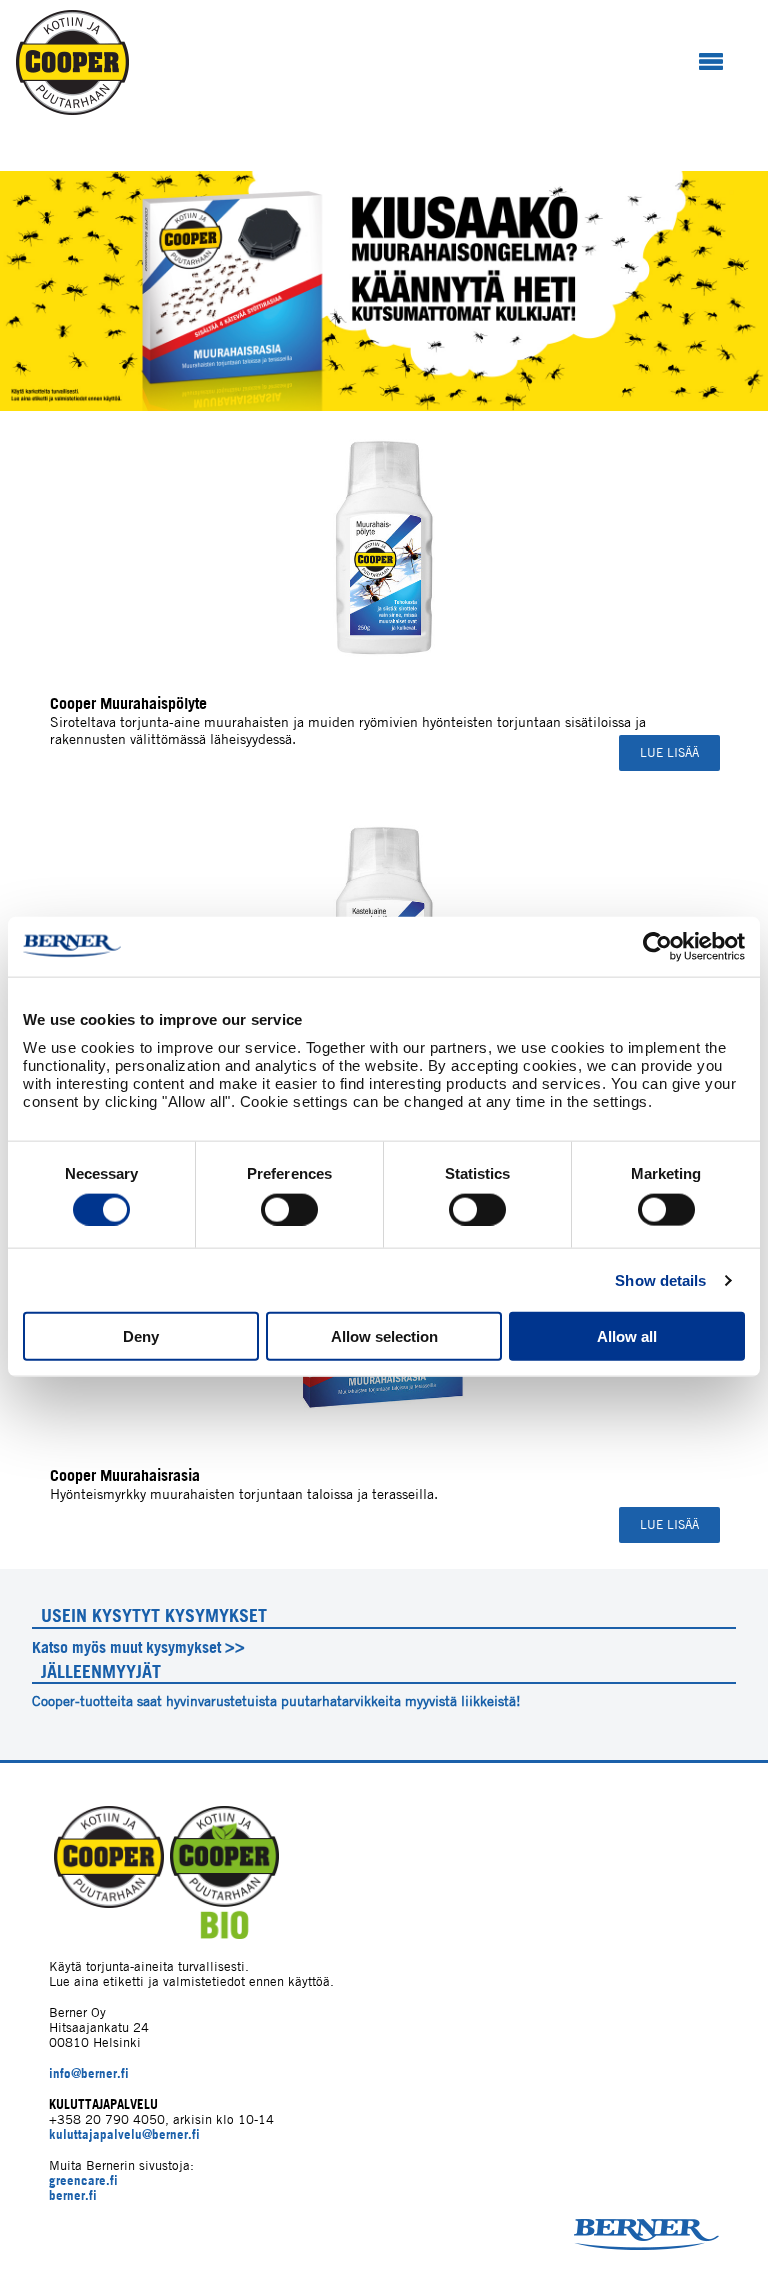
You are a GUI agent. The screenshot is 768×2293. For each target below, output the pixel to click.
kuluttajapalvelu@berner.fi (124, 2134)
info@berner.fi (89, 2073)
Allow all (627, 1336)
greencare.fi (83, 2180)
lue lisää (669, 752)
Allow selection (384, 1336)
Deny (141, 1336)
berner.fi (73, 2195)
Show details (660, 1279)
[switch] (289, 1209)
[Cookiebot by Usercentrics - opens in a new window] (657, 946)
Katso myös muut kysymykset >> (138, 1647)
